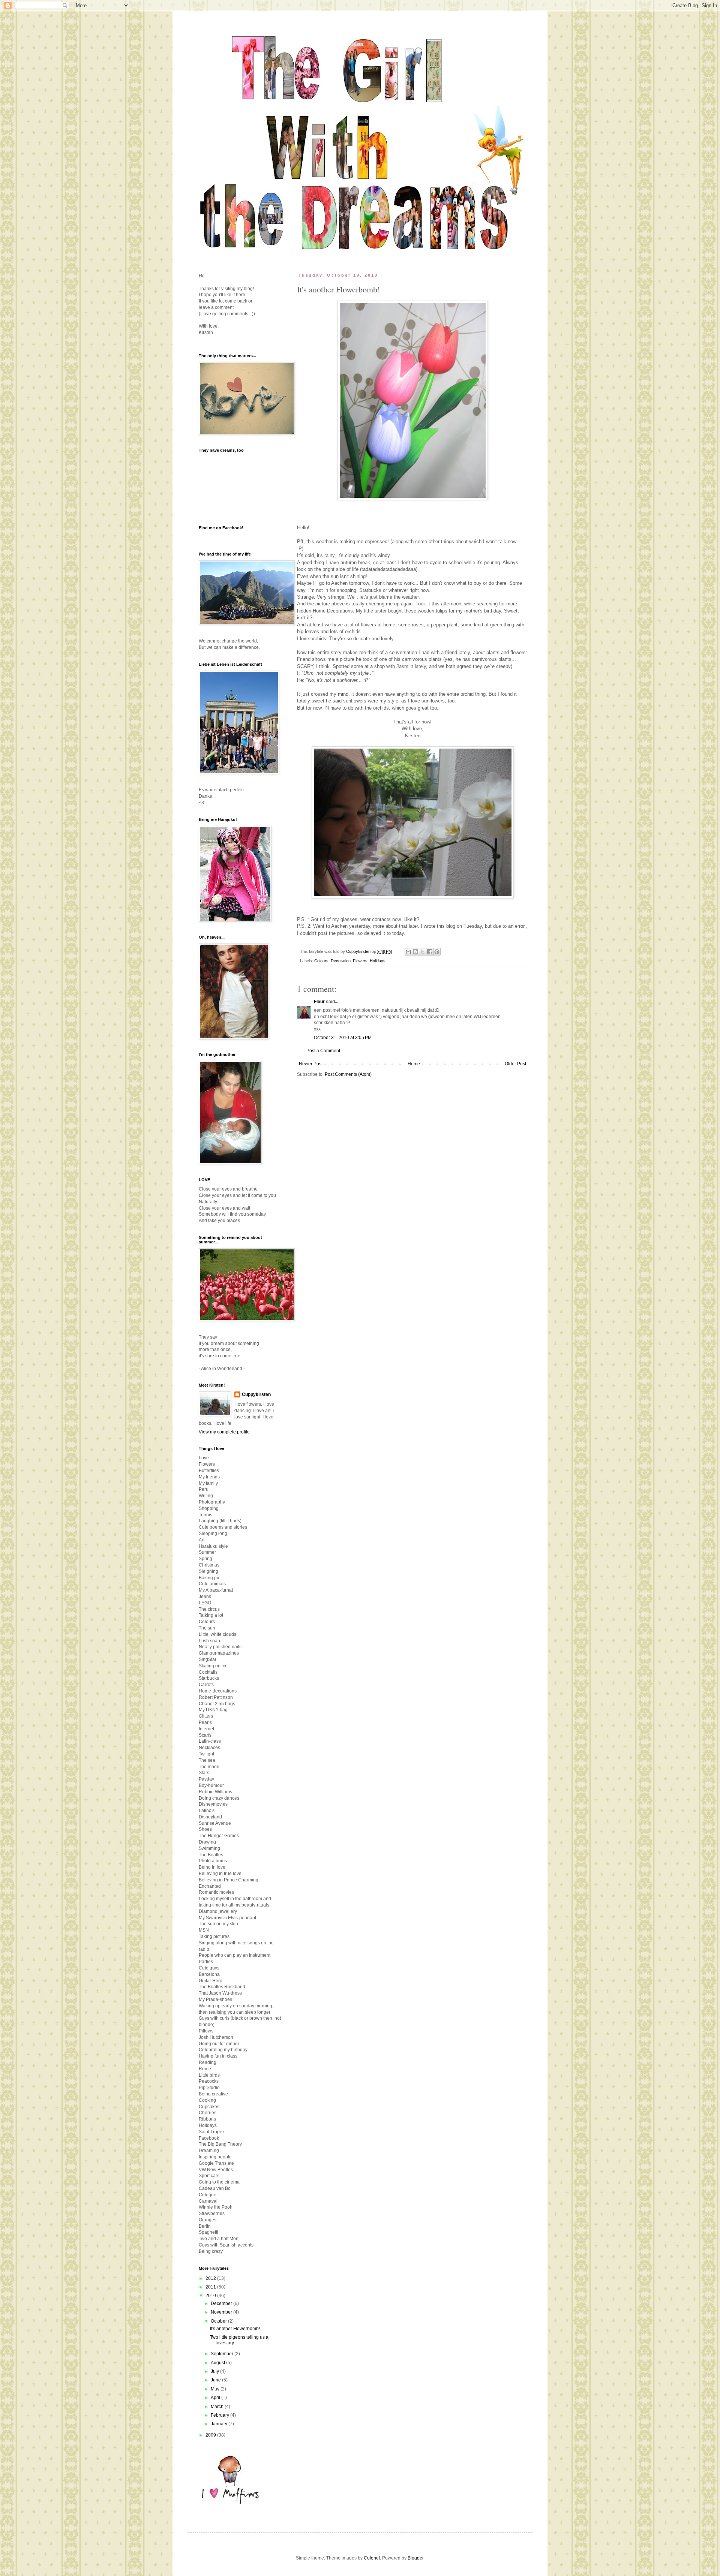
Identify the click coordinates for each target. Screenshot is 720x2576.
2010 (211, 2296)
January (220, 2424)
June (216, 2380)
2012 (211, 2278)
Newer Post (311, 1064)
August (218, 2363)
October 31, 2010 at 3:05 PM (343, 1038)
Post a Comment (323, 1051)
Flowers (360, 961)
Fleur (319, 1002)
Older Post (515, 1064)
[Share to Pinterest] (437, 952)
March (218, 2407)
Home (414, 1064)
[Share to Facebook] (430, 952)
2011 (211, 2287)
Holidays (378, 961)
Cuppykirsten (256, 1394)
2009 (211, 2435)
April (216, 2398)
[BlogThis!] (415, 952)
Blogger (415, 2558)
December (222, 2303)
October (219, 2321)
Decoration (341, 961)
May (216, 2389)
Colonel (372, 2558)
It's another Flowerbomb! (235, 2329)
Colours (321, 961)
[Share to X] (423, 952)
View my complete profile (224, 1432)
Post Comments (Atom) (348, 1074)
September (223, 2354)
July (215, 2371)
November (222, 2312)
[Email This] (408, 952)
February (220, 2415)
